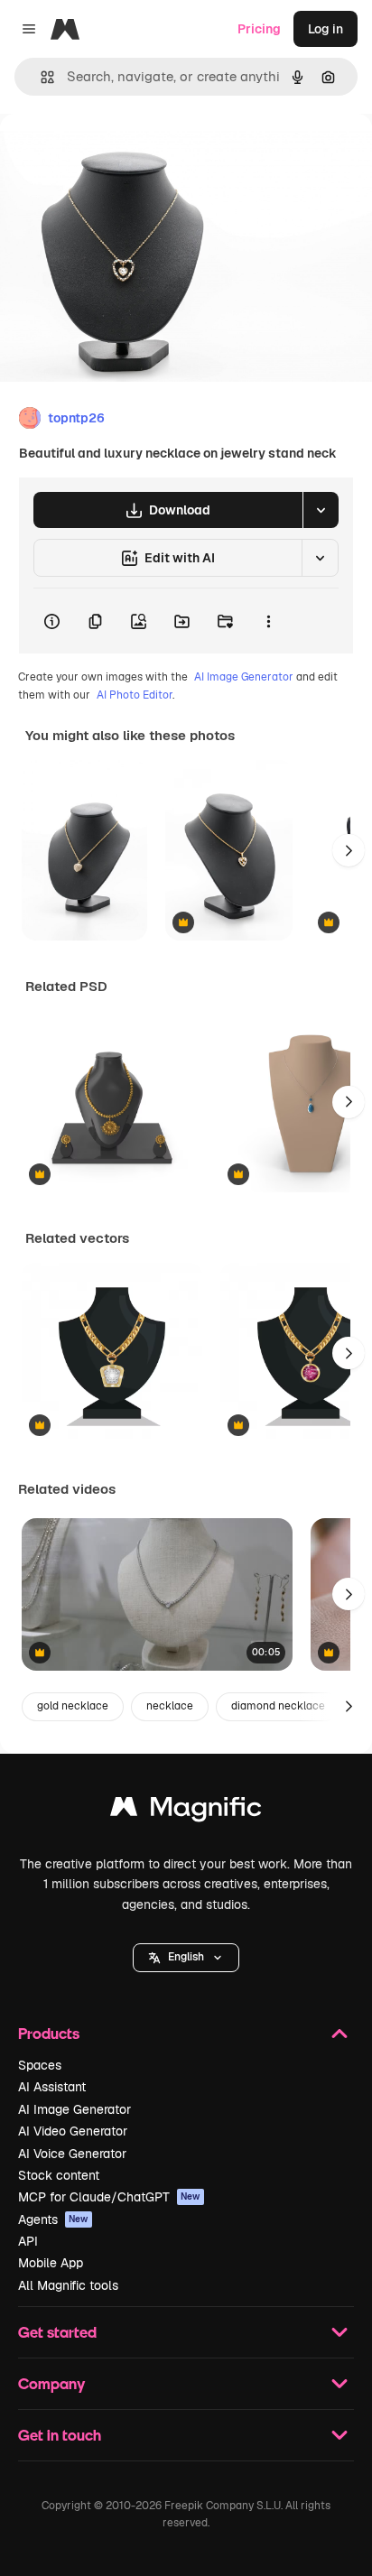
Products (49, 2033)
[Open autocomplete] (40, 77)
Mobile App (51, 2263)
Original (116, 155)
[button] (186, 1958)
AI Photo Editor (135, 695)
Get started (57, 2332)
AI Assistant (52, 2087)
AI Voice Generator (72, 2154)
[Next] (349, 850)
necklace (170, 1706)
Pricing (259, 29)
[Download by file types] (321, 510)
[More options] (268, 621)
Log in (325, 29)
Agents (53, 2219)
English (186, 1957)
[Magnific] (186, 1811)
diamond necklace (278, 1706)
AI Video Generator (73, 2131)
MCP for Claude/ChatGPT (109, 2197)
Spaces (40, 2065)
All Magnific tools (68, 2285)
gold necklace (73, 1706)
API (28, 2241)
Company (51, 2383)
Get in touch (60, 2435)
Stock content (59, 2175)
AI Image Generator (244, 677)
